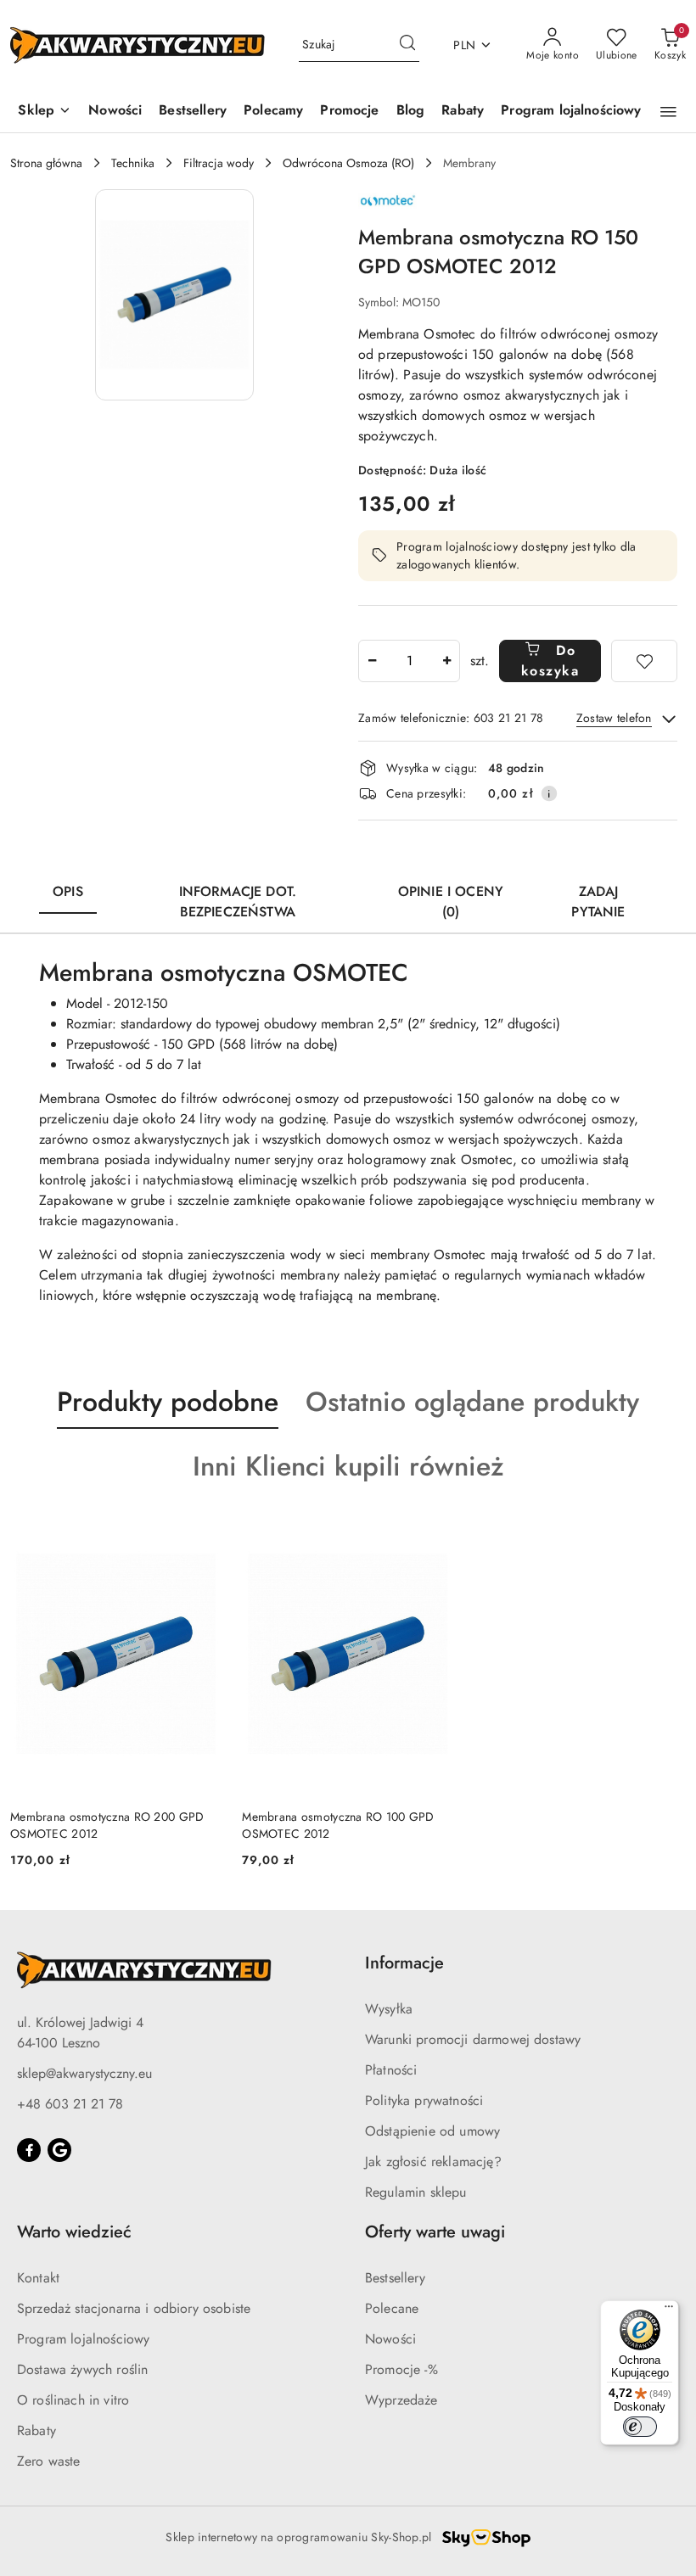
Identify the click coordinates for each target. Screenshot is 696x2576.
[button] (45, 112)
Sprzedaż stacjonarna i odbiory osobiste (134, 2308)
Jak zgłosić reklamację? (433, 2162)
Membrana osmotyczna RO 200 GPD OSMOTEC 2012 (107, 1825)
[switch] (640, 2427)
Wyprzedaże (401, 2400)
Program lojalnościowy (83, 2339)
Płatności (391, 2070)
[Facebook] (29, 2150)
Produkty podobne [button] (168, 1402)
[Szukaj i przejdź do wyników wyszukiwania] (407, 45)
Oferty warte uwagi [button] (435, 2232)
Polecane (392, 2308)
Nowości (390, 2339)
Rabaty (36, 2430)
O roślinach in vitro (73, 2400)
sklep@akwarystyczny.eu (84, 2073)
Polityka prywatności (424, 2100)
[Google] (59, 2150)
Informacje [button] (404, 1963)
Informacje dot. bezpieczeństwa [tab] (238, 902)
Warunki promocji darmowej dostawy (473, 2039)
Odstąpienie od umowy (432, 2131)
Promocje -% (401, 2369)
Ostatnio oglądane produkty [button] (472, 1402)
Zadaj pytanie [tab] (598, 902)
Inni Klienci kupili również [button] (348, 1466)
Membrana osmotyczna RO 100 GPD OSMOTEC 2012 (338, 1825)
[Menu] (669, 2310)
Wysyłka (389, 2009)
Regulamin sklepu (416, 2192)
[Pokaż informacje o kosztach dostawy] (549, 793)
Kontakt (38, 2278)
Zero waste (49, 2461)
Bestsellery (395, 2278)
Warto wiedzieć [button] (74, 2232)
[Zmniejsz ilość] (372, 661)
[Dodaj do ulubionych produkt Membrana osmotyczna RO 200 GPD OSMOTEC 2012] (202, 1533)
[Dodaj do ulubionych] (644, 661)
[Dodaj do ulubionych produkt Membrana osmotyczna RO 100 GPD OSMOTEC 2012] (435, 1533)
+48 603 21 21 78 (70, 2104)
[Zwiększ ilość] (446, 661)
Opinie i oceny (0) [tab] (451, 902)
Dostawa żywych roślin (82, 2369)
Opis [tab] (68, 891)
